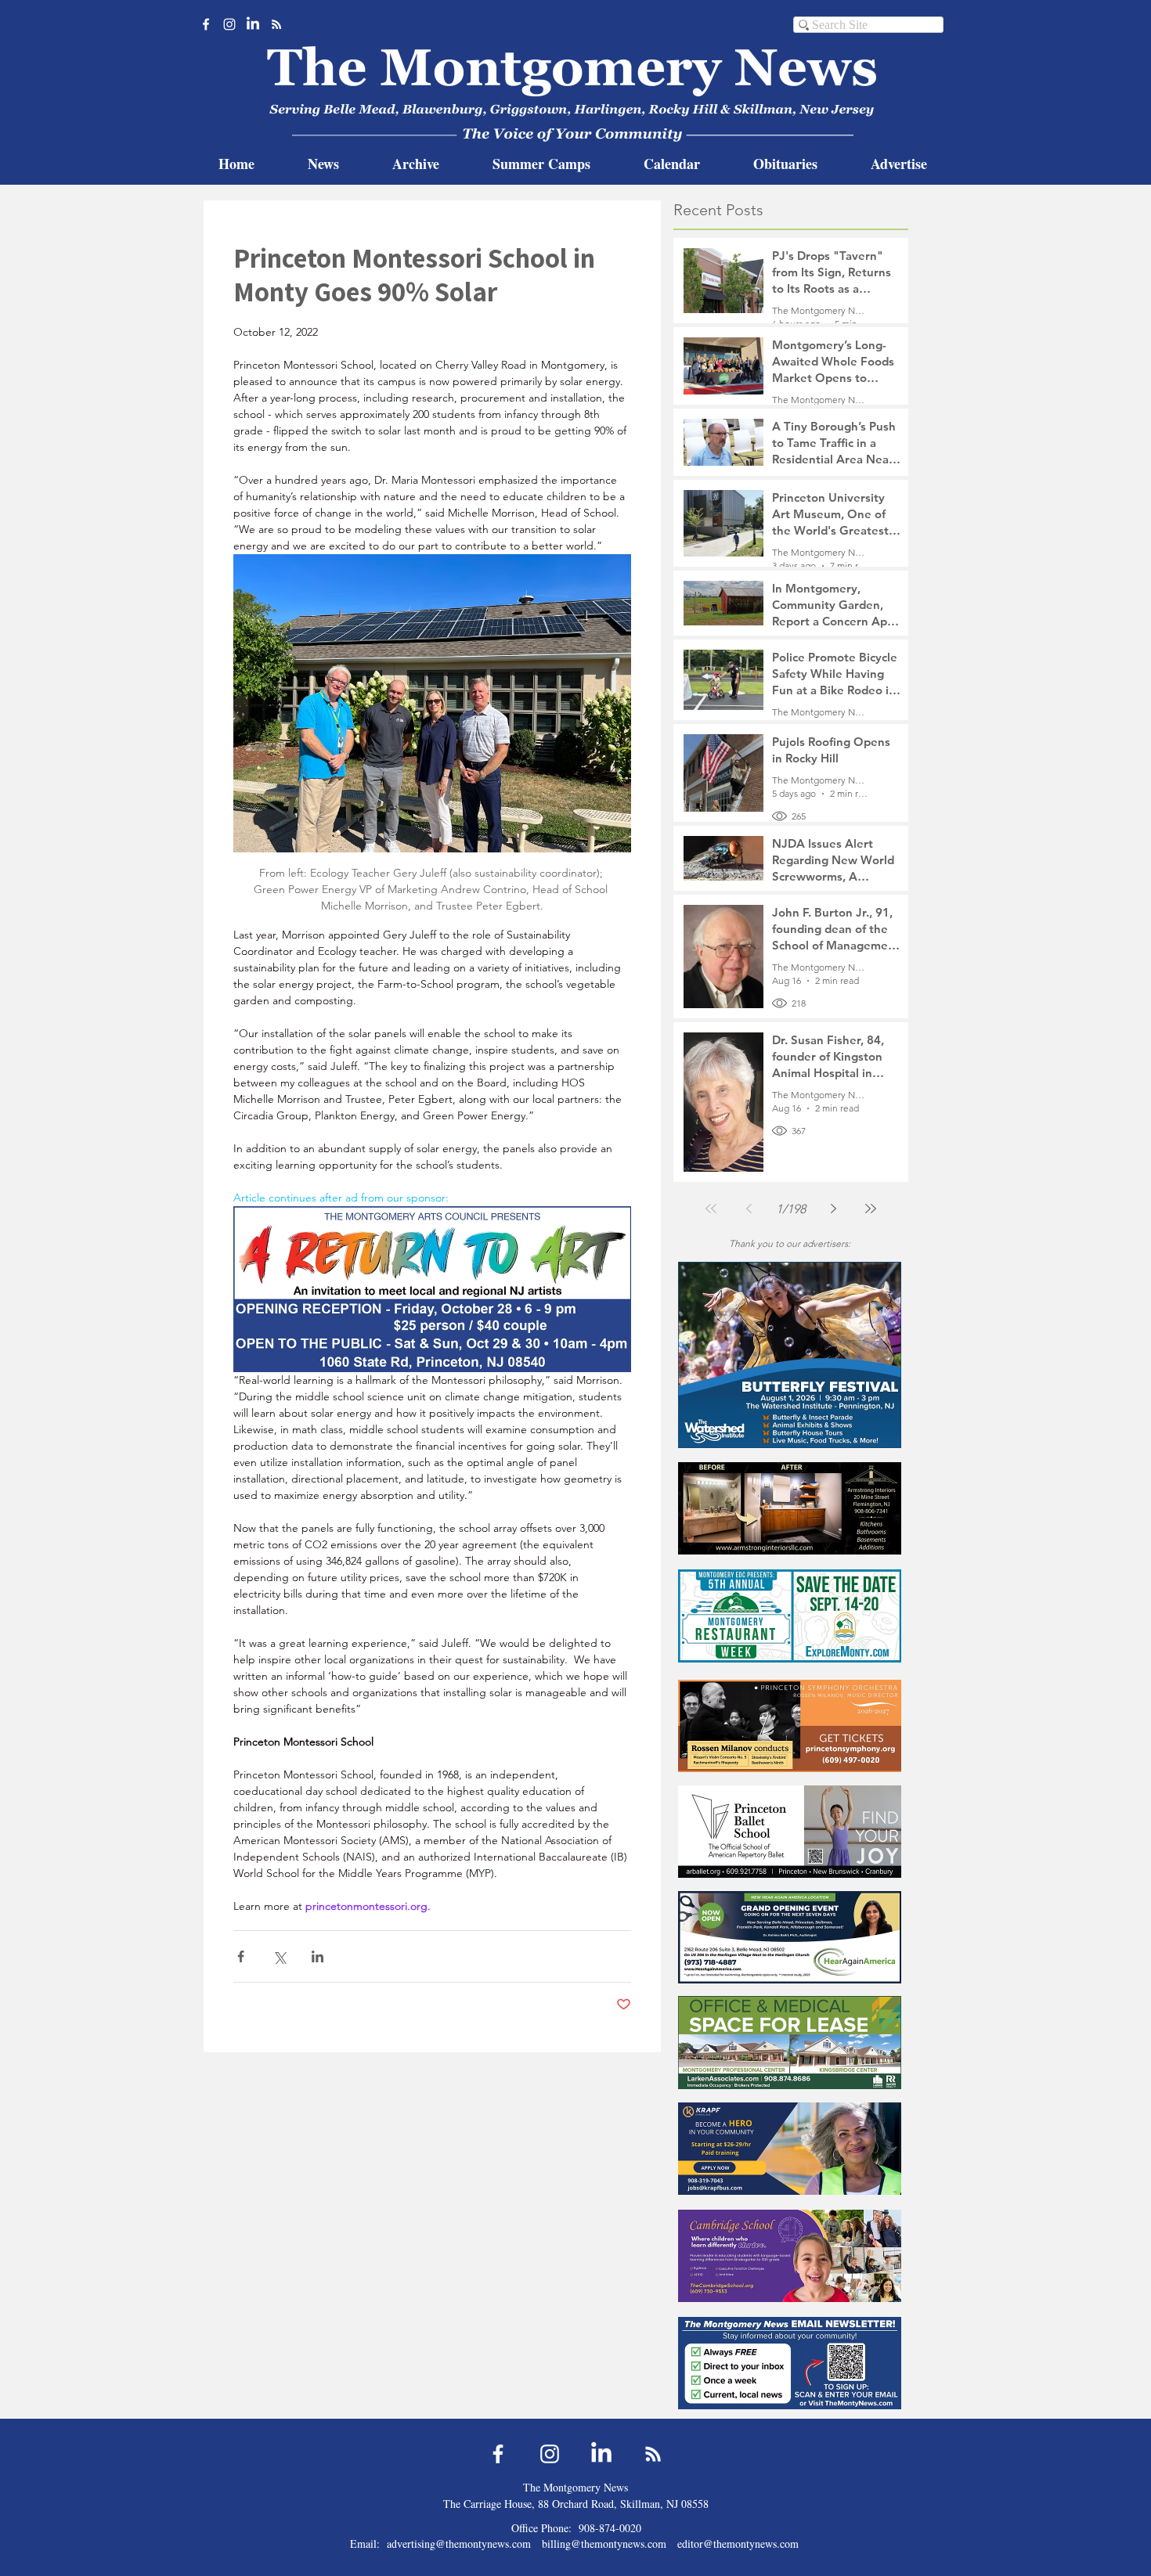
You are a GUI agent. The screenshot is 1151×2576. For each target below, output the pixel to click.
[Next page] (833, 1209)
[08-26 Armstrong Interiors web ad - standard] (790, 1508)
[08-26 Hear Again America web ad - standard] (790, 1937)
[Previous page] (749, 1209)
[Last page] (871, 1209)
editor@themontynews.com (738, 2544)
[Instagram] (229, 24)
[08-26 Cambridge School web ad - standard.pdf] (790, 2255)
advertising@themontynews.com (459, 2544)
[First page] (711, 1209)
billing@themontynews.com (604, 2544)
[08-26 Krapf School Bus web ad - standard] (790, 2148)
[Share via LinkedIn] (318, 1956)
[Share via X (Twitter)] (279, 1956)
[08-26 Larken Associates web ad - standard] (790, 2043)
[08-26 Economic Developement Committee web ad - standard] (790, 1616)
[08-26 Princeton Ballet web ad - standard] (790, 1831)
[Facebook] (206, 24)
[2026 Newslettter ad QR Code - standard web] (790, 2363)
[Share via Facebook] (241, 1956)
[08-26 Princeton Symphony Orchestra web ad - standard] (790, 1726)
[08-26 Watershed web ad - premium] (790, 1355)
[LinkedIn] (253, 24)
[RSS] (276, 24)
